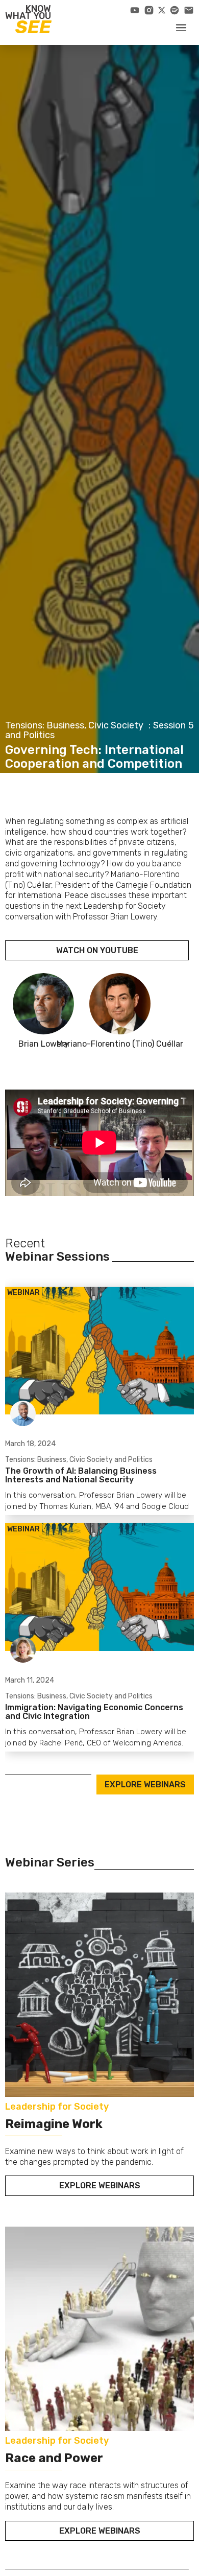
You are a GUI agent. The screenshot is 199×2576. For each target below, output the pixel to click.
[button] (181, 27)
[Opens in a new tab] (135, 10)
